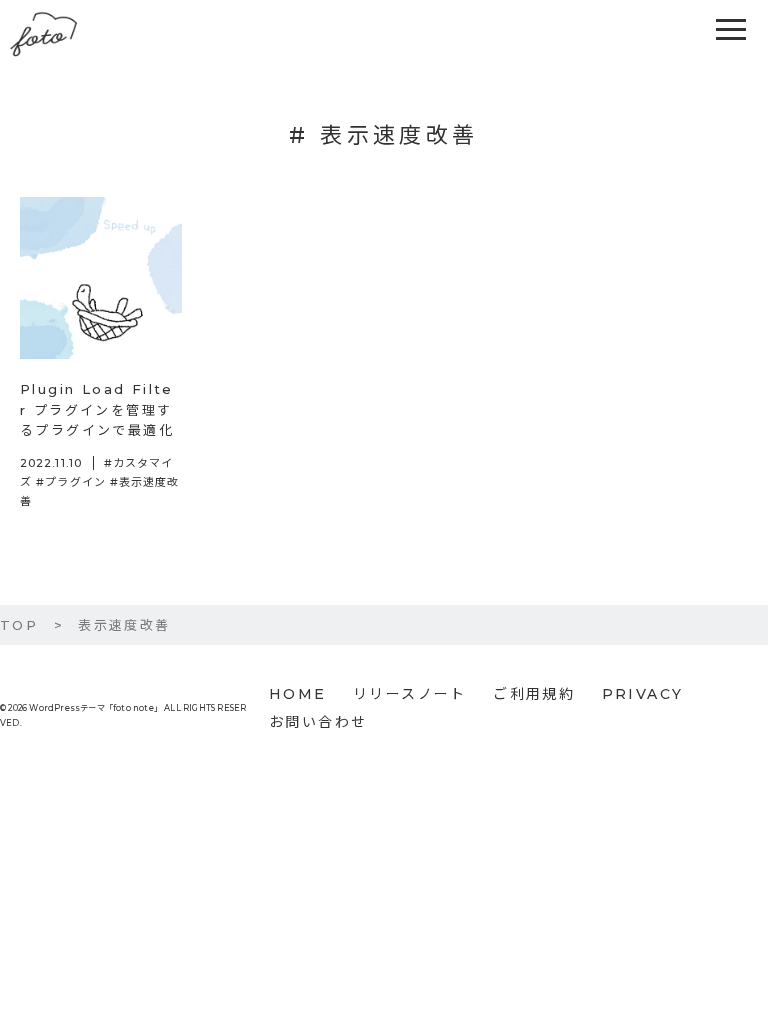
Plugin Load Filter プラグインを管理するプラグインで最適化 (97, 410)
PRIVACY (643, 694)
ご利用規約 (534, 694)
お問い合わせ (318, 722)
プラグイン (75, 482)
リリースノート (410, 694)
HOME (298, 694)
